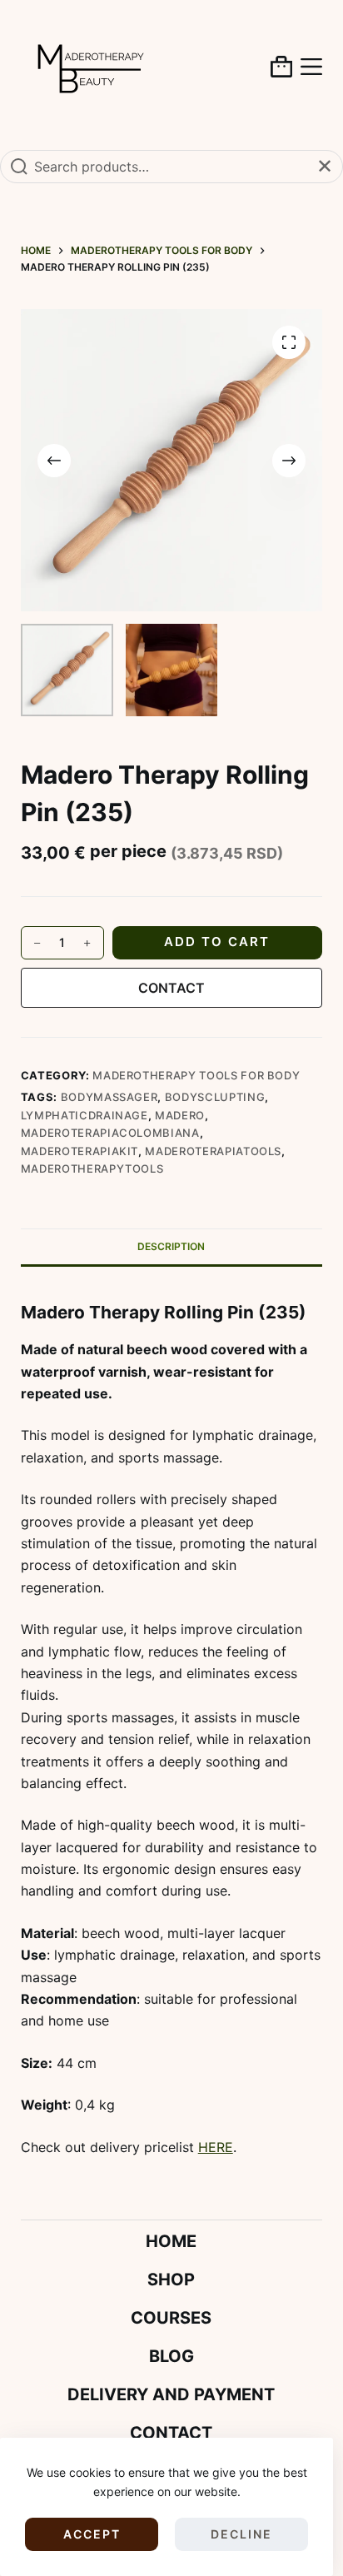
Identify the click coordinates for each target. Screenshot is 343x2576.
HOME (171, 2241)
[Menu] (311, 67)
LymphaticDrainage (85, 1115)
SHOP (171, 2280)
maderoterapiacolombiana (110, 1133)
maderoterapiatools (213, 1151)
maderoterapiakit (80, 1151)
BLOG (171, 2356)
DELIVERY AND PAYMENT (171, 2394)
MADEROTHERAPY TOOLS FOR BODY (196, 1075)
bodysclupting (215, 1097)
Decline (241, 2534)
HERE (216, 2147)
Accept (92, 2534)
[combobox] (171, 167)
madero (180, 1115)
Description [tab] (171, 1246)
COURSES (171, 2318)
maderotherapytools (92, 1168)
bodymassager (109, 1097)
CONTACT (171, 988)
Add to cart (217, 942)
